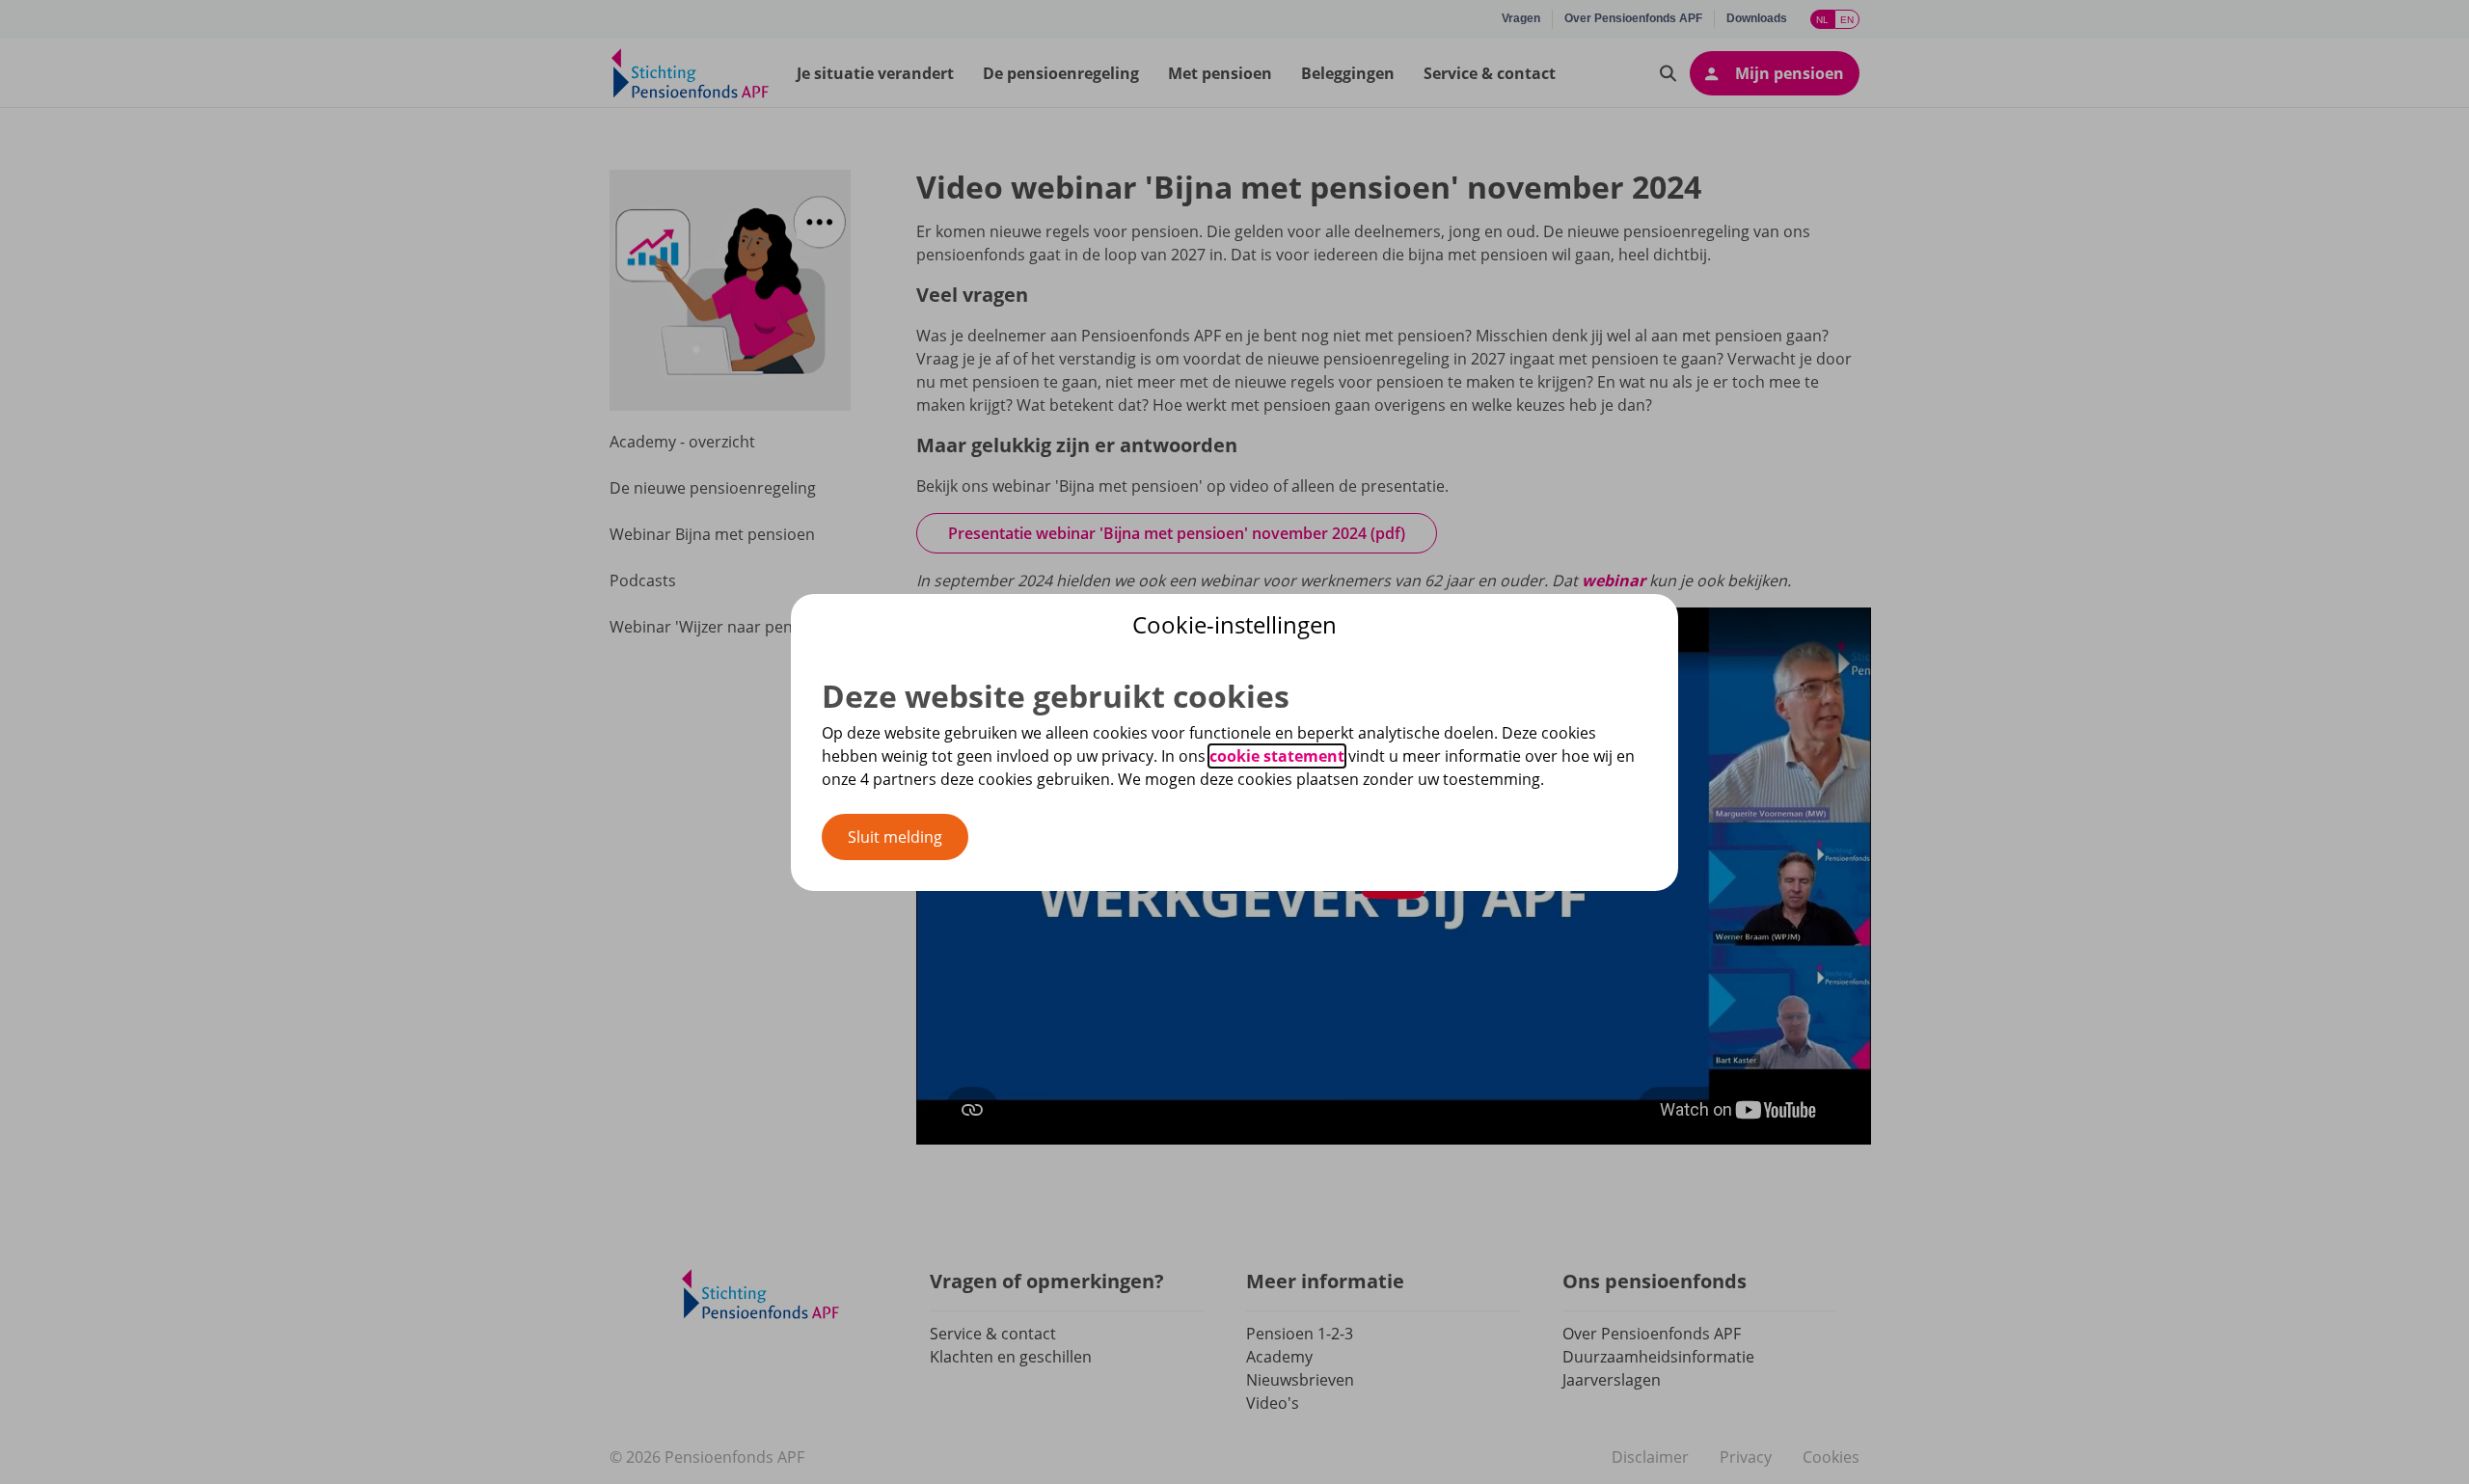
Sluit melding (895, 837)
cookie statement (1277, 756)
